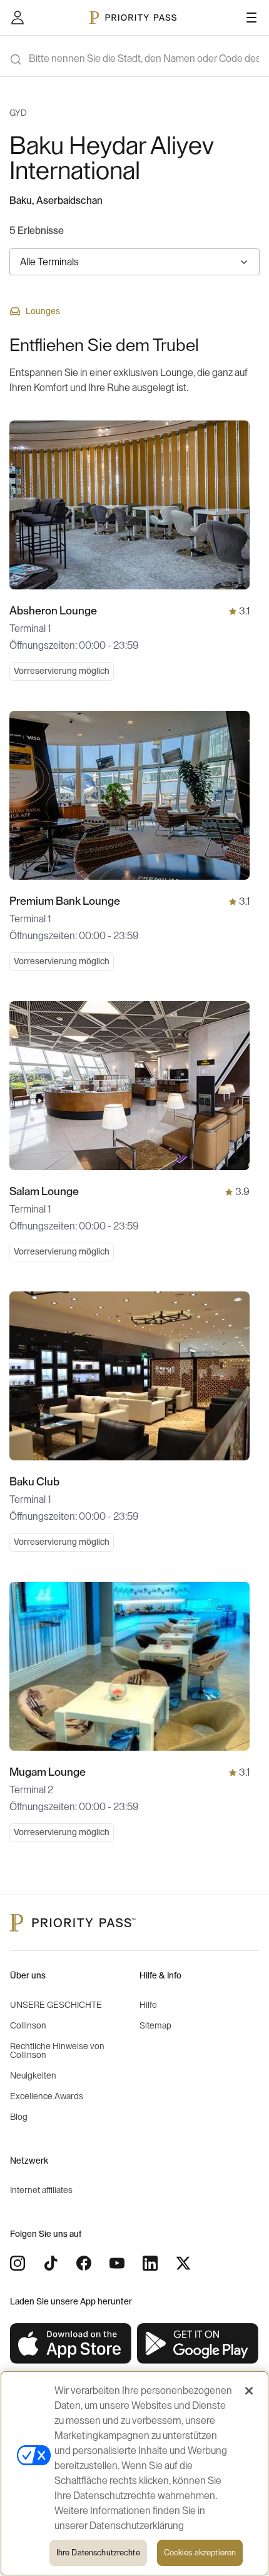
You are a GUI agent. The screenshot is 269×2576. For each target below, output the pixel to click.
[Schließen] (249, 2391)
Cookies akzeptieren (200, 2553)
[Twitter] (183, 2263)
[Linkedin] (150, 2263)
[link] (71, 2344)
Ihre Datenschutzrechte (98, 2553)
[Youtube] (117, 2263)
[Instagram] (18, 2263)
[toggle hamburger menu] (251, 18)
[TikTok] (51, 2263)
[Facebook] (84, 2263)
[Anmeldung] (18, 18)
